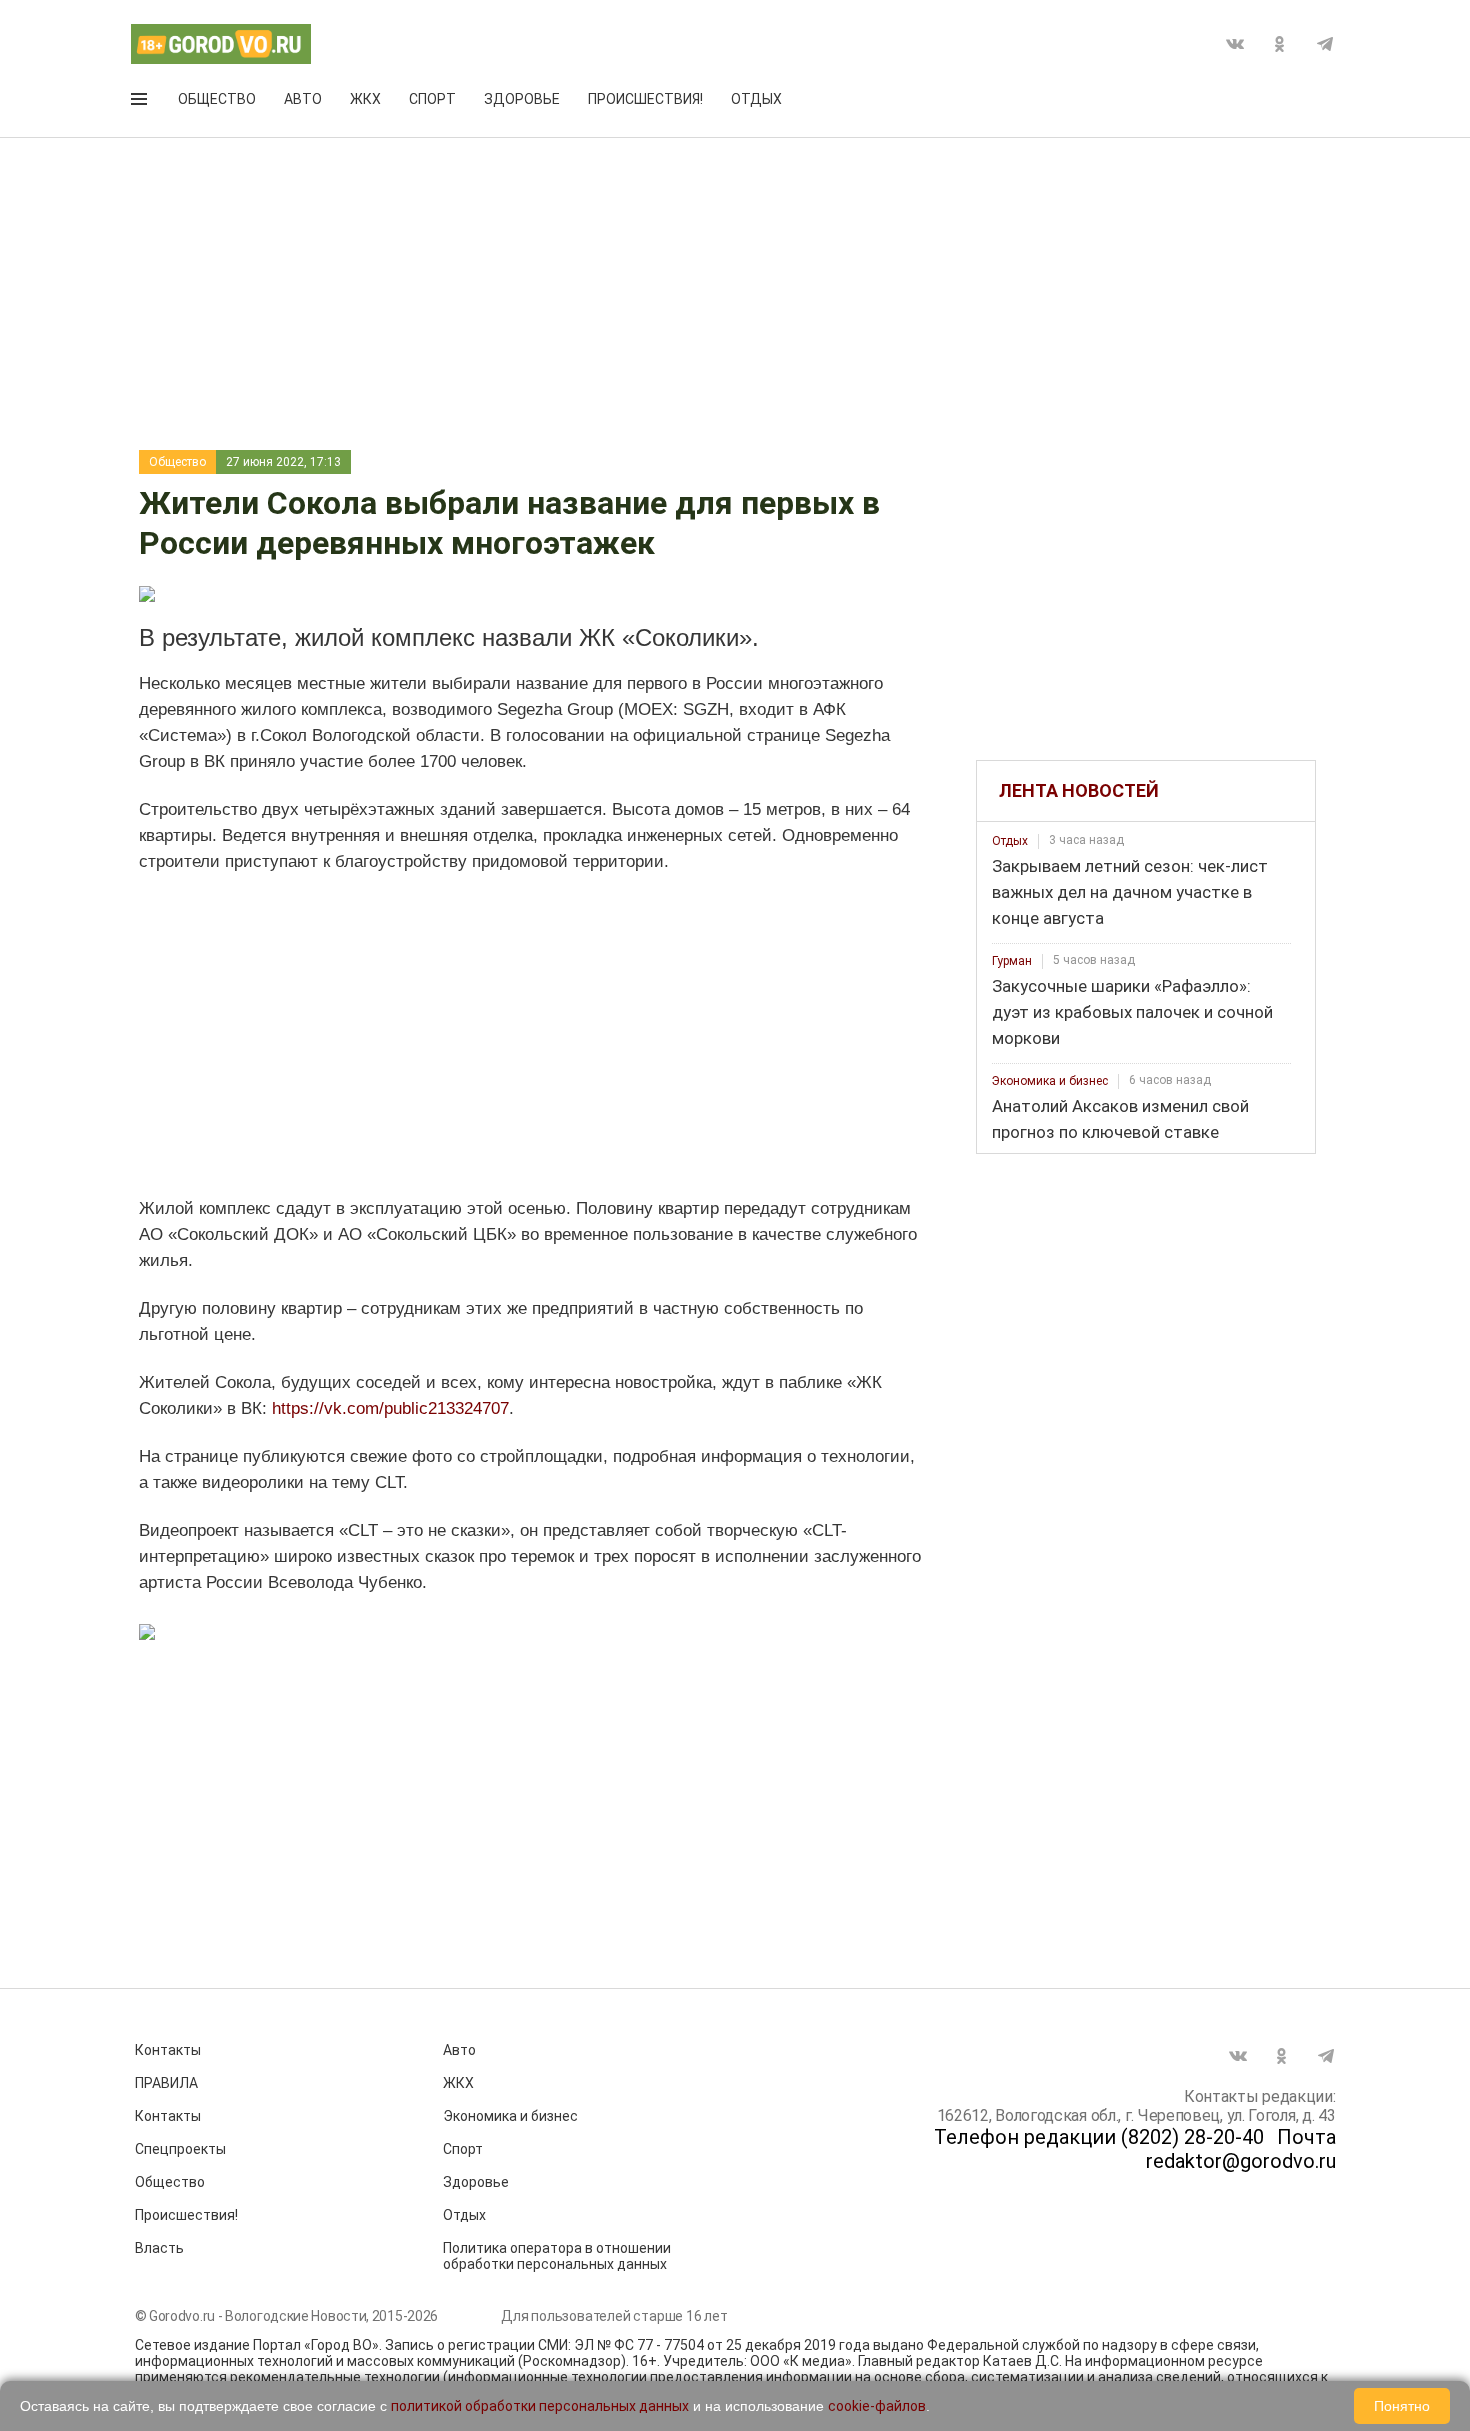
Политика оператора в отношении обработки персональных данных (557, 2256)
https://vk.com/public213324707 (390, 1408)
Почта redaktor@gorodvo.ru (1241, 2149)
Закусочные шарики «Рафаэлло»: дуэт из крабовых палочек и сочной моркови (1132, 1012)
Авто (303, 99)
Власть (159, 2248)
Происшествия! (645, 99)
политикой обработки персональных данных (540, 2406)
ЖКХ (365, 99)
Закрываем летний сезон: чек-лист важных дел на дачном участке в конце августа (1130, 892)
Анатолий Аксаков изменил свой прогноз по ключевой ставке (1120, 1119)
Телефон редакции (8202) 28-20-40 (1099, 2137)
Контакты (168, 2050)
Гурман (1012, 961)
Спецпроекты (180, 2149)
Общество (217, 99)
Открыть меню (141, 103)
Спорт (432, 99)
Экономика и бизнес (1050, 1081)
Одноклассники (1280, 44)
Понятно (1402, 2406)
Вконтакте (1235, 44)
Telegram (1325, 44)
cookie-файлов (877, 2406)
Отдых (756, 99)
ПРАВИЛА (166, 2083)
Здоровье (522, 99)
